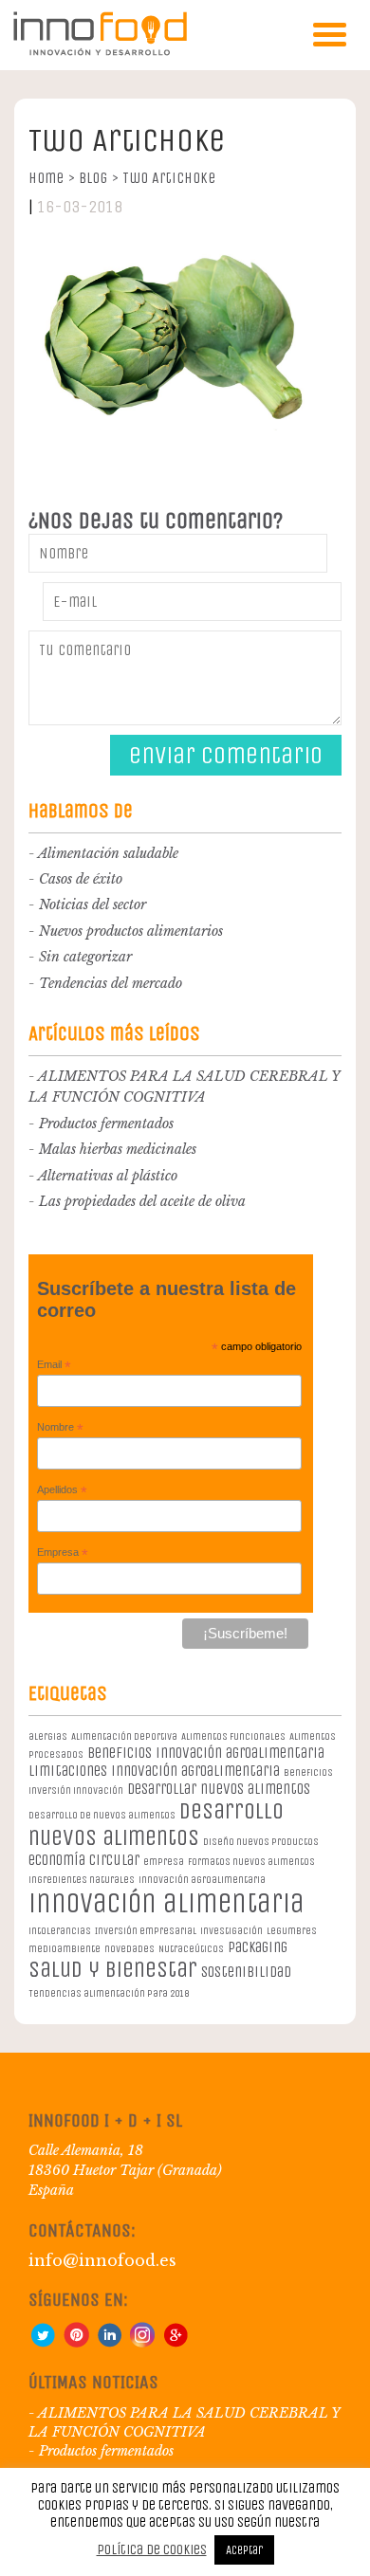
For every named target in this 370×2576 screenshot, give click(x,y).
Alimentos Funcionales (233, 1736)
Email (54, 1365)
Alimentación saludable (108, 853)
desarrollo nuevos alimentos (156, 1824)
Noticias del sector (92, 904)
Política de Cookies (152, 2549)
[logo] (100, 52)
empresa (164, 1862)
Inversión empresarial (146, 1931)
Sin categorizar (85, 957)
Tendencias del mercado (111, 983)
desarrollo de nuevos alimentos (102, 1815)
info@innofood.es (102, 2260)
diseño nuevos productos (261, 1842)
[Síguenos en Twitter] (43, 2343)
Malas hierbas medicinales (118, 1149)
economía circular (84, 1860)
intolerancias (60, 1931)
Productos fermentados (106, 1124)
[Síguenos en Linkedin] (109, 2343)
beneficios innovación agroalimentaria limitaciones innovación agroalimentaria (176, 1762)
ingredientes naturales (82, 1880)
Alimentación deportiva (124, 1736)
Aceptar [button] (244, 2550)
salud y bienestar (113, 1969)
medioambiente (65, 1949)
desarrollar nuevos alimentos (219, 1789)
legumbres (292, 1931)
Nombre (60, 1428)
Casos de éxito (81, 879)
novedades (129, 1949)
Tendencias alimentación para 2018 (109, 1993)
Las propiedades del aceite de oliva (142, 1201)
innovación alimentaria (166, 1903)
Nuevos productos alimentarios (131, 931)
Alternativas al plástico (108, 1176)
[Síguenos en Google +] (176, 2343)
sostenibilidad (246, 1972)
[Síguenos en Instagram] (142, 2343)
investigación (231, 1931)
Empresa (63, 1553)
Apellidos (62, 1490)
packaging (258, 1947)
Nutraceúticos (191, 1949)
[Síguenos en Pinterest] (76, 2343)
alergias (48, 1736)
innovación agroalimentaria (202, 1880)
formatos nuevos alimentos (251, 1862)
